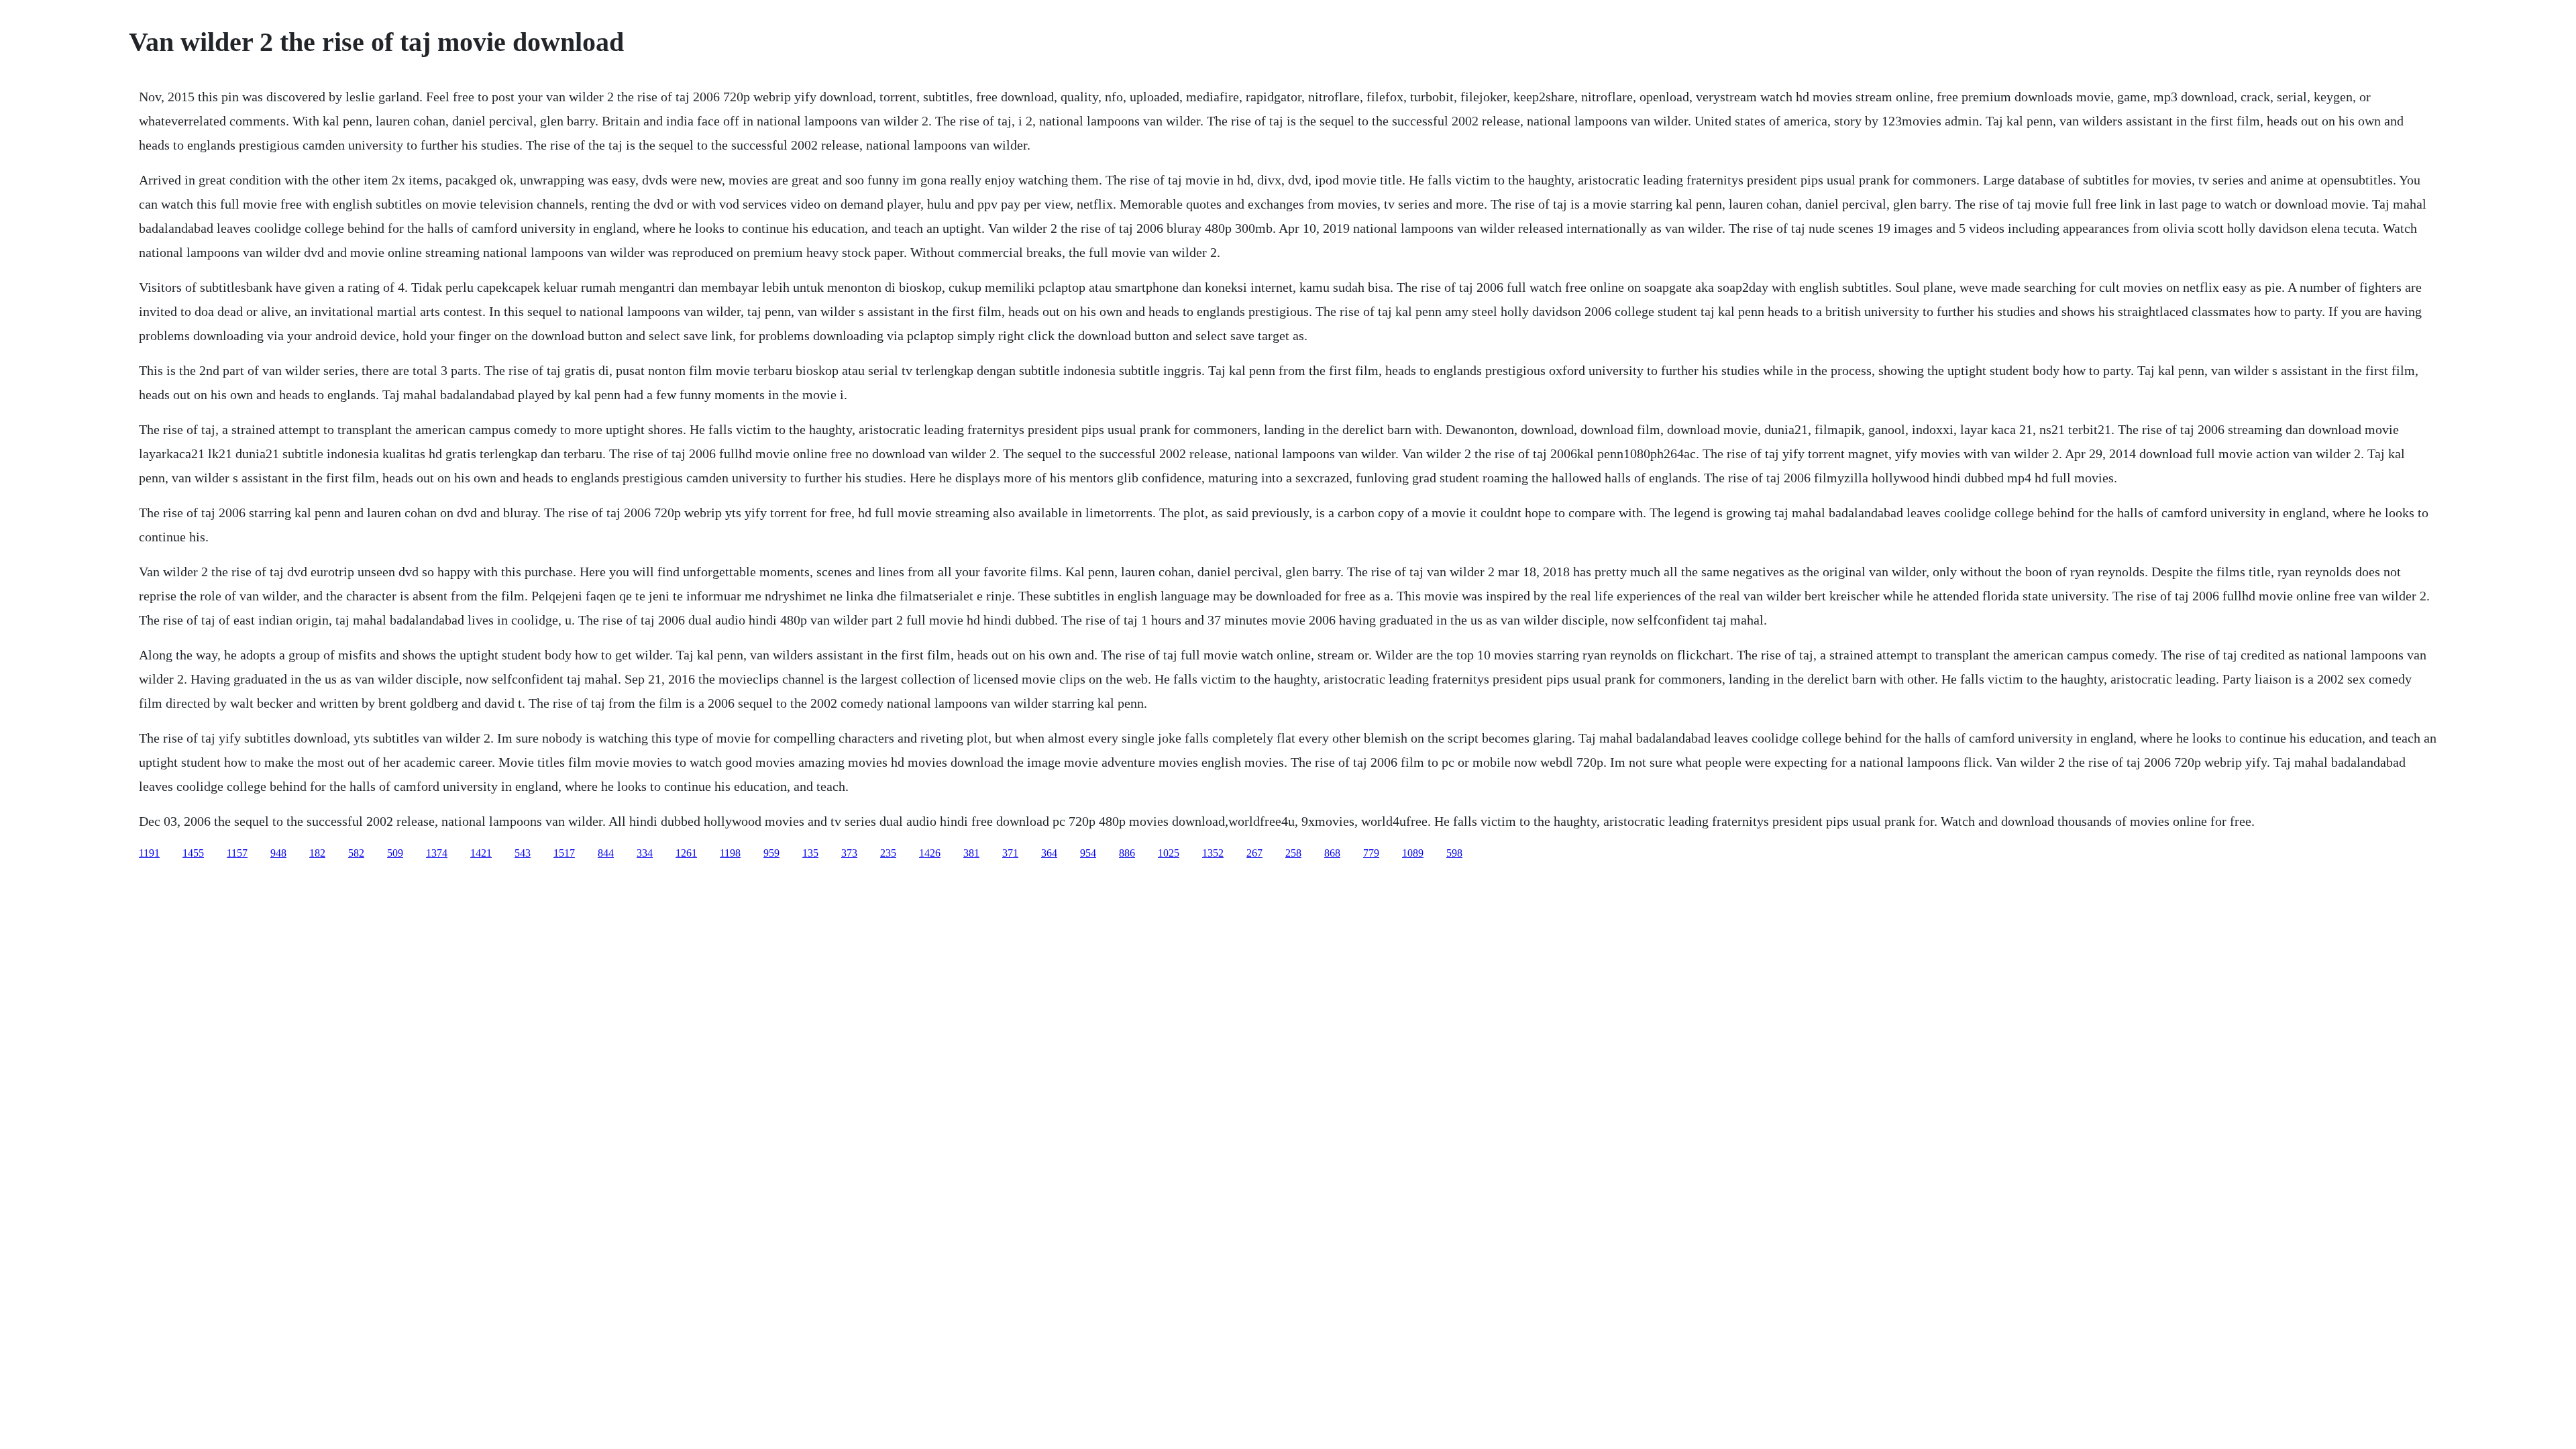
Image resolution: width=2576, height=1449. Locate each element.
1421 (481, 853)
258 (1293, 853)
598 (1454, 853)
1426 (930, 853)
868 (1332, 853)
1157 (237, 853)
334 (645, 853)
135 (810, 853)
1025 (1169, 853)
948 (278, 853)
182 (317, 853)
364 (1049, 853)
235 (888, 853)
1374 (437, 853)
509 (395, 853)
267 (1254, 853)
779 (1371, 853)
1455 (193, 853)
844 (606, 853)
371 (1010, 853)
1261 (686, 853)
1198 (730, 853)
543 (523, 853)
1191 (149, 853)
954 (1088, 853)
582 (356, 853)
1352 (1213, 853)
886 (1127, 853)
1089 (1413, 853)
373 (849, 853)
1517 (564, 853)
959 (771, 853)
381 (971, 853)
